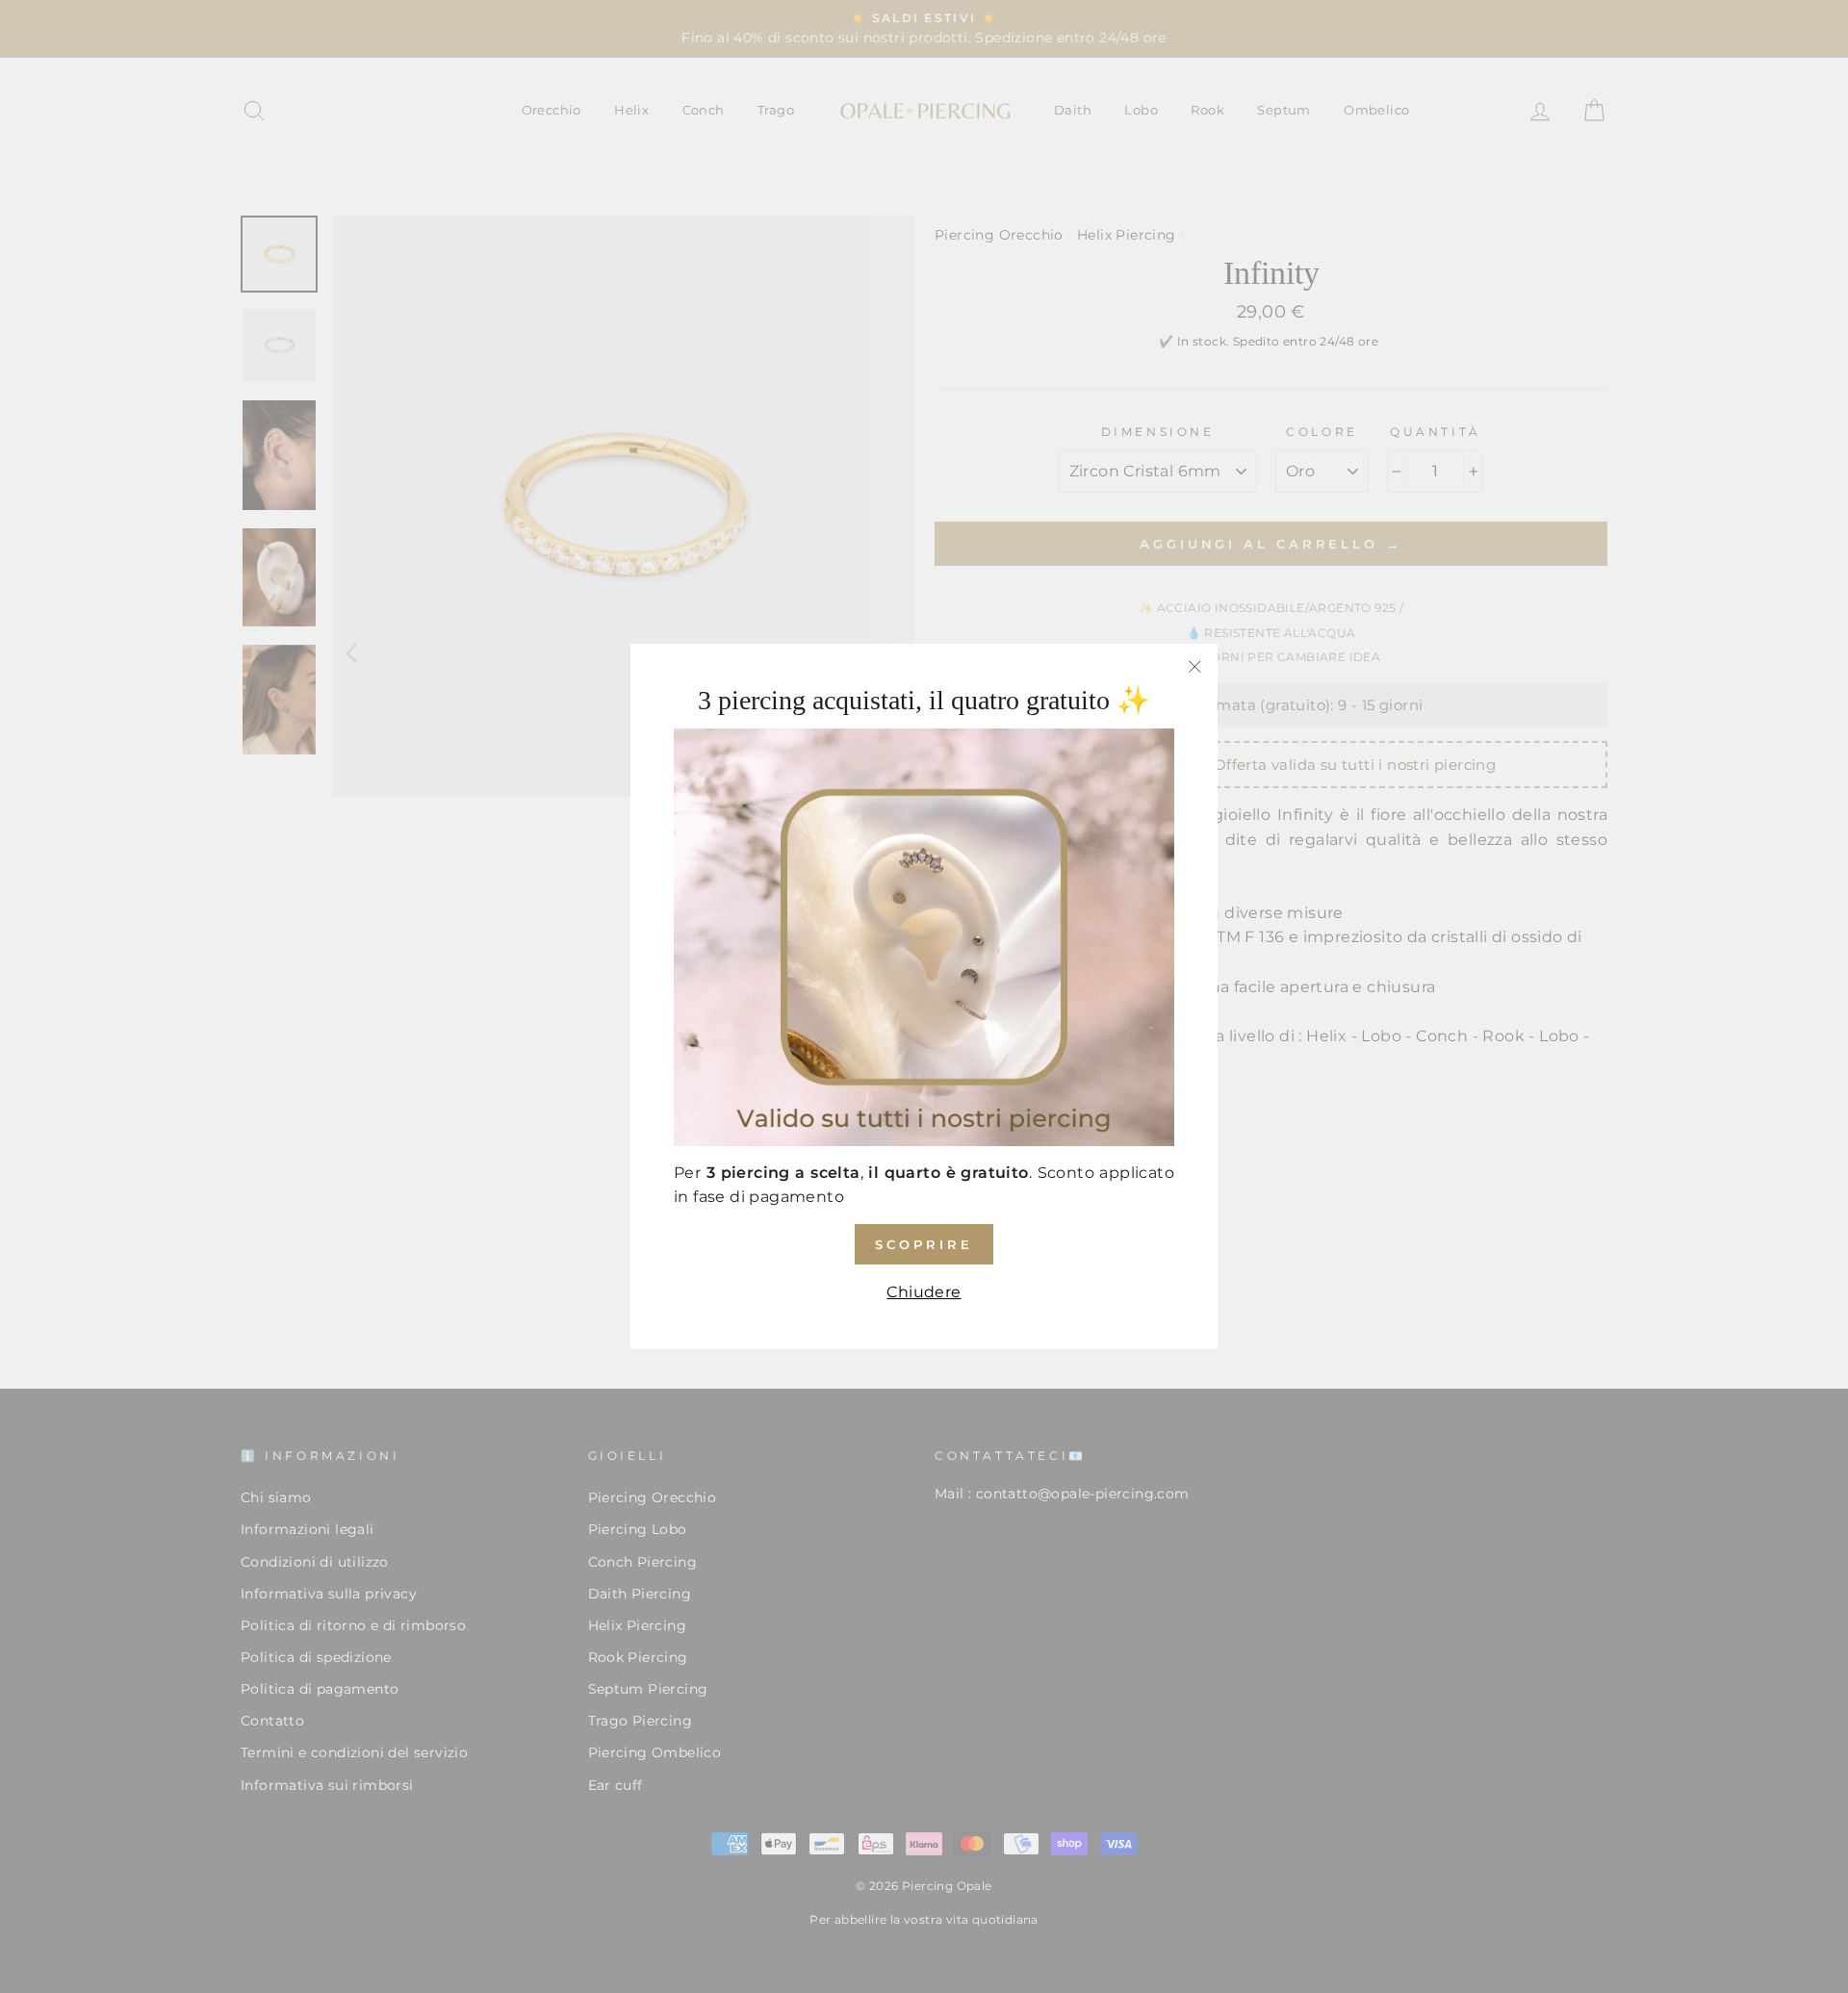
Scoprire (924, 1244)
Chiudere (924, 1292)
